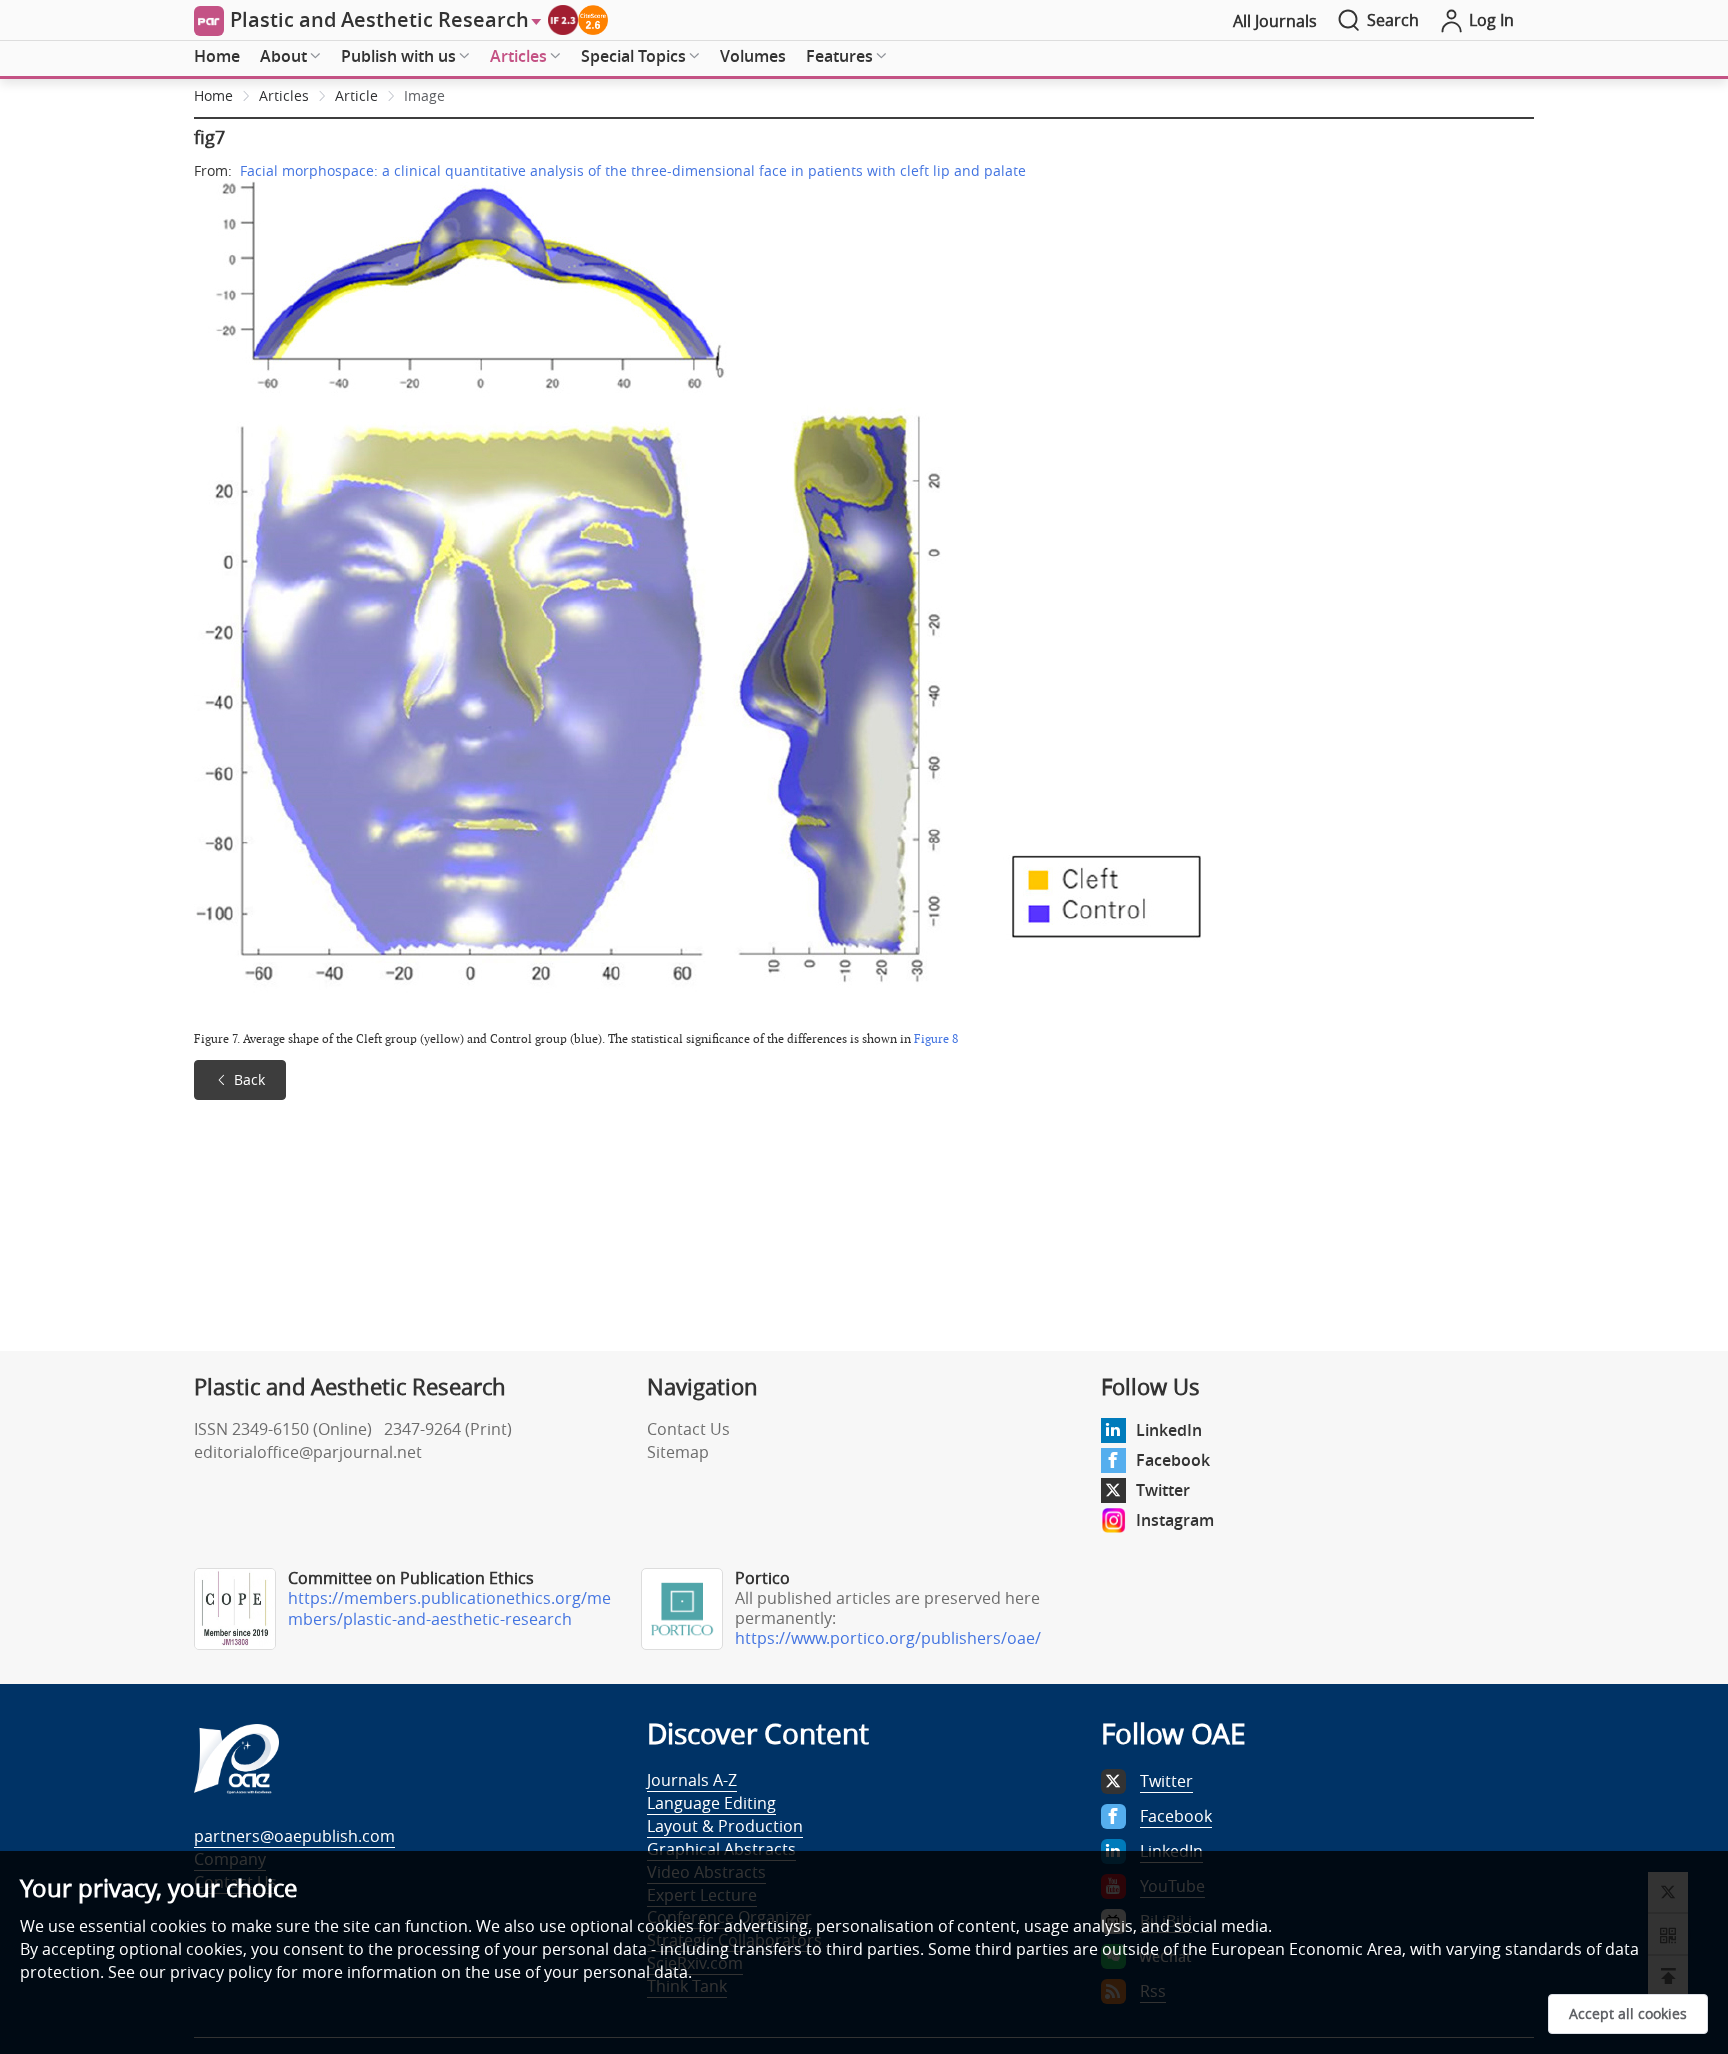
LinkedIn (1169, 1430)
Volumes (753, 56)
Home (217, 56)
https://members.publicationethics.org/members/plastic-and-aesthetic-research (449, 1608)
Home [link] (213, 95)
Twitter (1163, 1490)
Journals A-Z (692, 1780)
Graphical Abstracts (721, 1849)
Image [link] (424, 95)
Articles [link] (284, 95)
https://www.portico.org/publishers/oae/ (888, 1638)
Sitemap (678, 1452)
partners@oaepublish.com (294, 1836)
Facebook (1173, 1460)
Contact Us (688, 1429)
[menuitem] (217, 57)
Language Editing (711, 1803)
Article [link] (356, 95)
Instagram (1175, 1520)
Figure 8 (936, 1039)
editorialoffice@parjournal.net (308, 1452)
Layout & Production (725, 1826)
